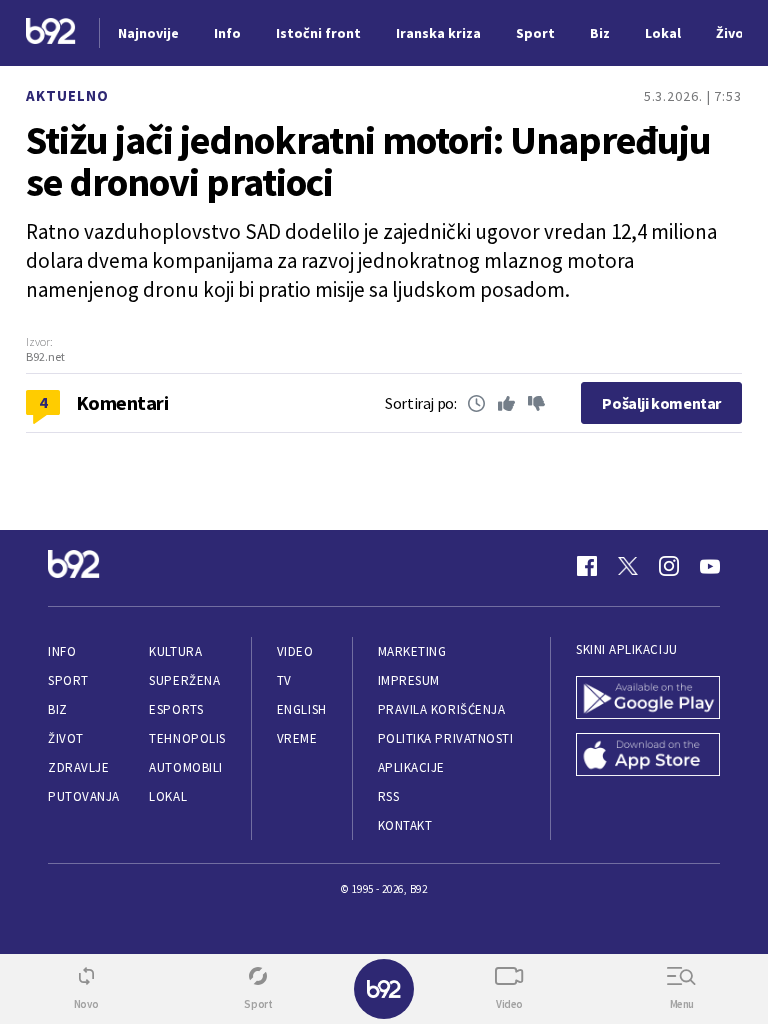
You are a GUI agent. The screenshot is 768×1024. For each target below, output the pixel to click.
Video (295, 651)
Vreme (297, 738)
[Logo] (51, 33)
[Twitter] (628, 566)
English (302, 709)
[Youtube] (710, 566)
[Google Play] (648, 699)
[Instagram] (669, 566)
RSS (389, 796)
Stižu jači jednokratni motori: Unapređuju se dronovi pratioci (368, 161)
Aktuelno (67, 95)
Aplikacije (411, 767)
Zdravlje (78, 767)
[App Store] (648, 756)
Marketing (412, 651)
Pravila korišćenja (442, 709)
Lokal (168, 796)
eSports (176, 709)
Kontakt (405, 825)
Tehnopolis (187, 738)
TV (284, 680)
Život (66, 738)
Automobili (185, 767)
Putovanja (84, 796)
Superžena (184, 680)
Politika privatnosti (446, 738)
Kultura (175, 651)
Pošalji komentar (661, 403)
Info (62, 651)
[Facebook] (587, 566)
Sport (68, 680)
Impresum (409, 680)
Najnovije (148, 33)
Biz (58, 709)
